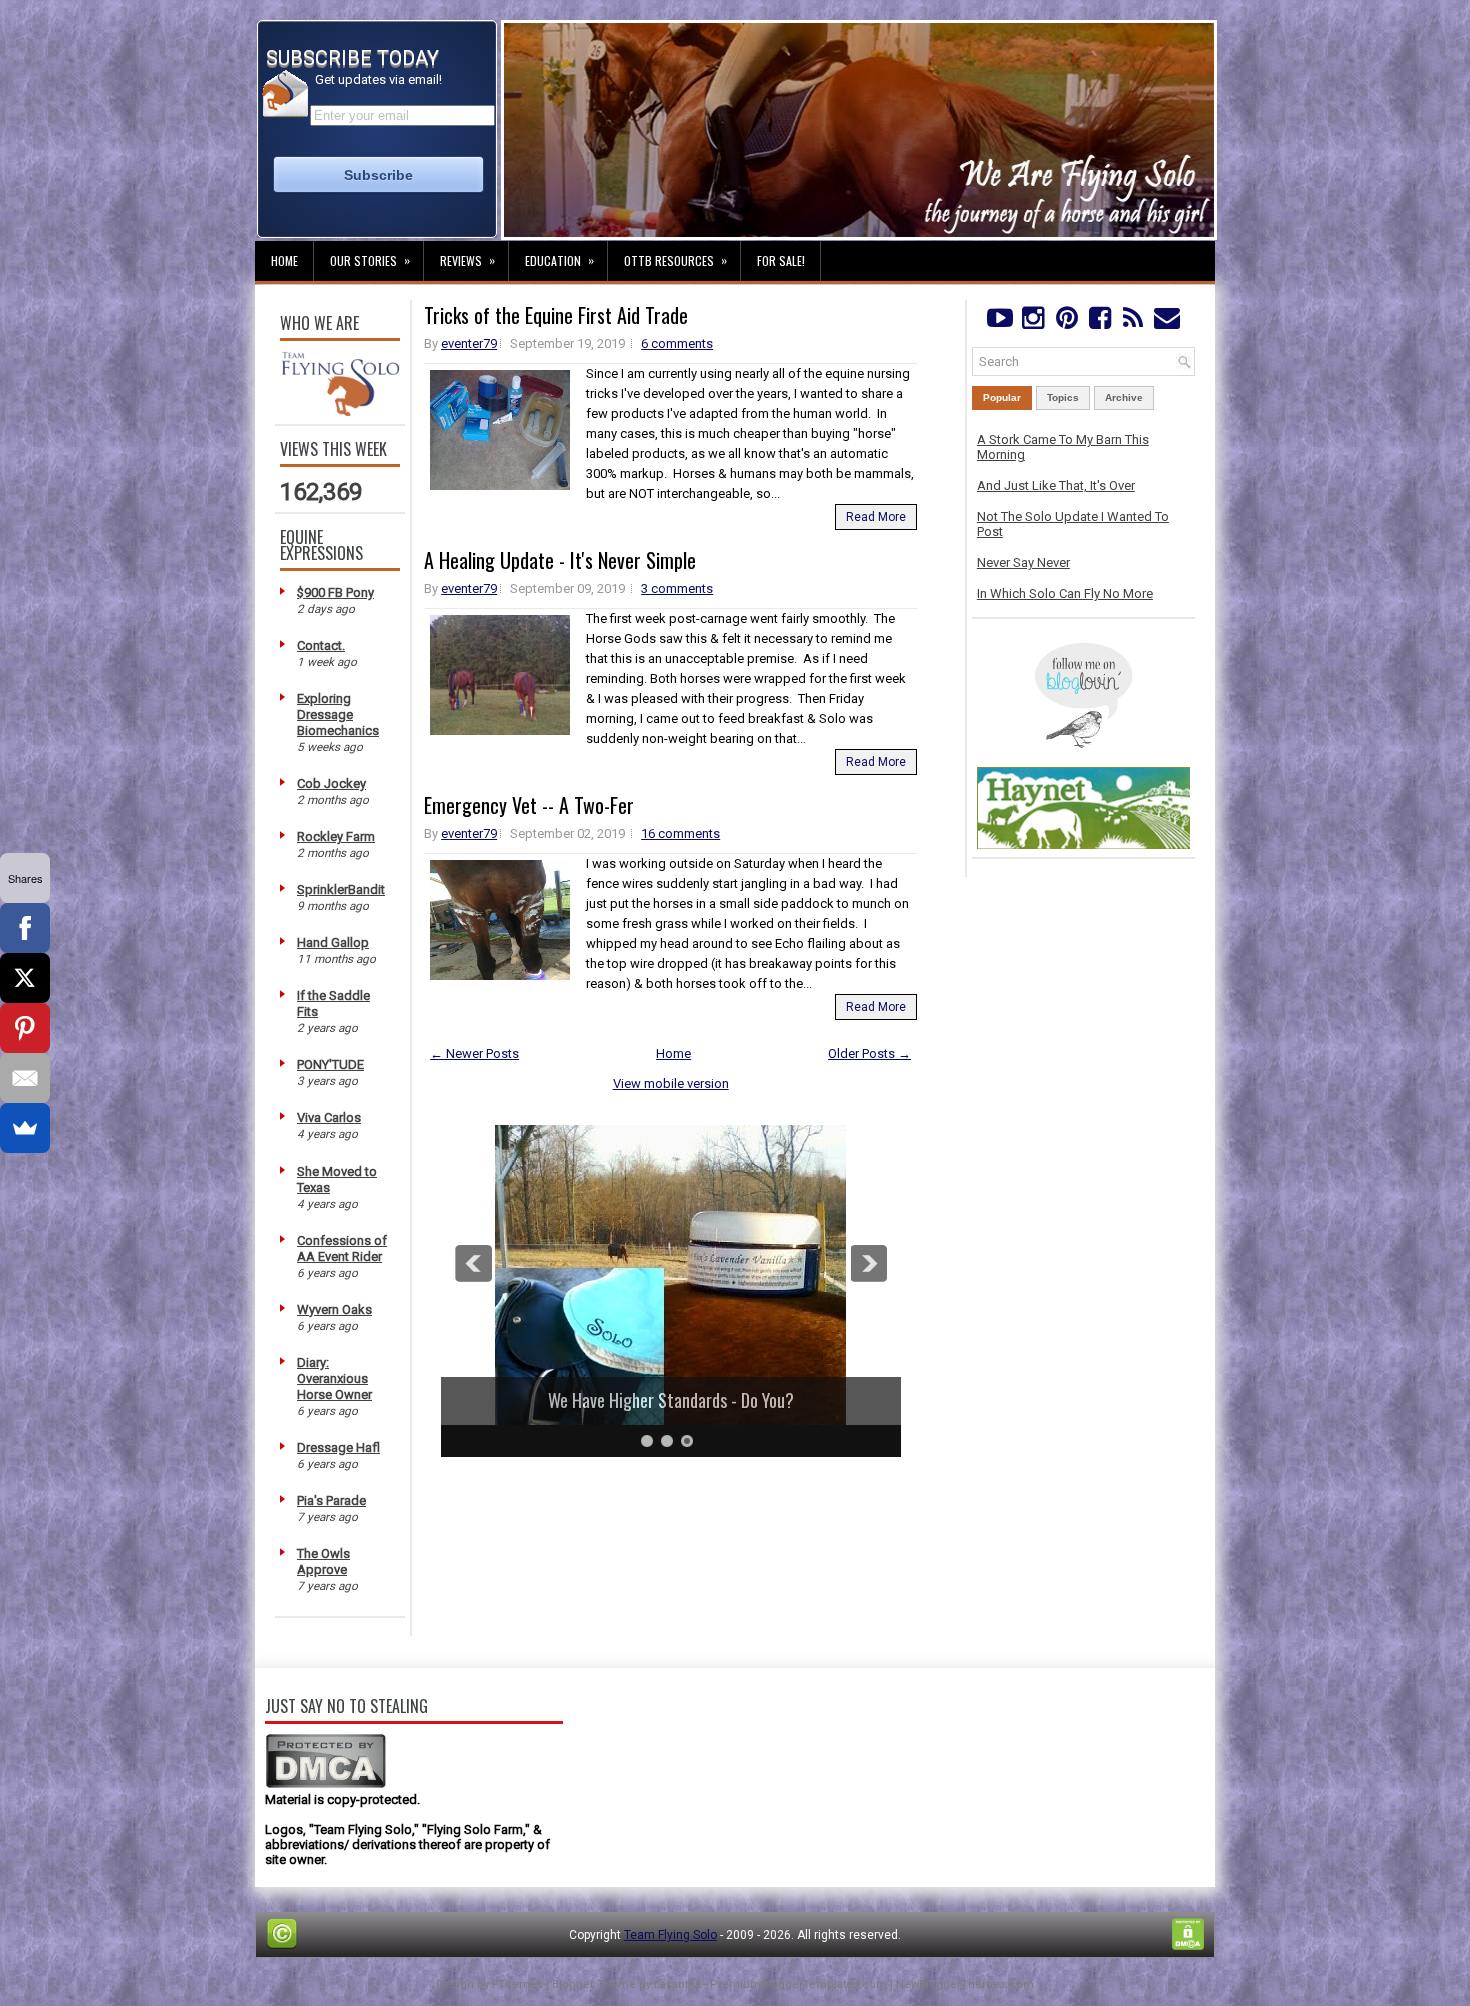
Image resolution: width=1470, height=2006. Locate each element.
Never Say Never (1023, 562)
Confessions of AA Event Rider (342, 1248)
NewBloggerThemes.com (965, 1984)
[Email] (25, 1078)
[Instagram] (1032, 322)
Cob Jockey (331, 783)
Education (559, 260)
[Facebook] (1099, 322)
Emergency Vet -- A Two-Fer (529, 805)
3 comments (677, 588)
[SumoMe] (25, 1128)
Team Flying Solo (670, 1935)
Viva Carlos (329, 1117)
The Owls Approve (323, 1561)
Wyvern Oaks (334, 1309)
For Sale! (781, 260)
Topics (1063, 397)
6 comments (677, 343)
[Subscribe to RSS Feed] (1133, 322)
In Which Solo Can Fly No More (1065, 593)
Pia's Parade (331, 1500)
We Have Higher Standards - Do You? (671, 1400)
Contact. (321, 645)
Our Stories (370, 260)
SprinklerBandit (341, 889)
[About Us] (340, 411)
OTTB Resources (675, 260)
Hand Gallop (333, 942)
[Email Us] (1166, 322)
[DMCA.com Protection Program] (325, 1784)
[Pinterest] (1066, 322)
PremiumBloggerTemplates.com (798, 1984)
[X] (25, 978)
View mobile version (671, 1083)
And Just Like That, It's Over (1056, 485)
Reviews (467, 260)
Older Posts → (869, 1053)
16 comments (680, 833)
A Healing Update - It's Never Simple (560, 560)
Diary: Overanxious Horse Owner (334, 1378)
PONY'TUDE (330, 1064)
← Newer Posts (474, 1053)
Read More (876, 517)
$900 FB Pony (335, 592)
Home (284, 260)
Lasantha (677, 1984)
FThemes (517, 1984)
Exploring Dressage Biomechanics (338, 714)
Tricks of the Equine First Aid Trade (556, 315)
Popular (1002, 397)
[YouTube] (999, 322)
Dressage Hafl (338, 1447)
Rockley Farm (336, 836)
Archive (1124, 397)
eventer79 (469, 343)
